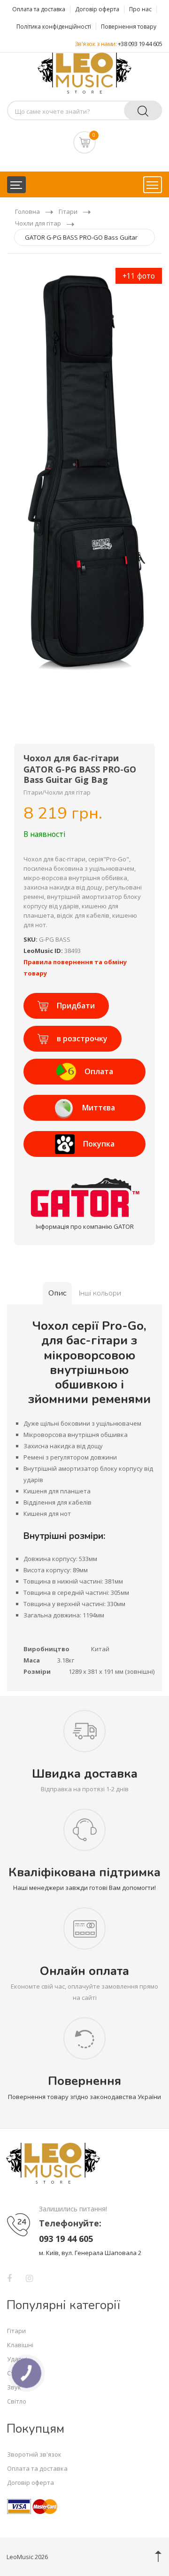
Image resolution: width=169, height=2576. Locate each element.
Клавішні (20, 2345)
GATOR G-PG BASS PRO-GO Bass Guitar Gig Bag (81, 239)
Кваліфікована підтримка (84, 1872)
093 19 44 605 (66, 2239)
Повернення (84, 2081)
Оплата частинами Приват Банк (85, 1075)
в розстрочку (82, 1038)
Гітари (68, 211)
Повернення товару (129, 27)
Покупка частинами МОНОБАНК (85, 1148)
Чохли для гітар (38, 223)
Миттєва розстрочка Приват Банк (84, 1112)
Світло (17, 2401)
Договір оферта (97, 9)
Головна (27, 211)
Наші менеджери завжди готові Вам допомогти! (84, 1888)
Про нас (140, 9)
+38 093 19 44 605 (140, 44)
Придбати (76, 1006)
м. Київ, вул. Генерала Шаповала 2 (90, 2253)
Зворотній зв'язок (34, 2454)
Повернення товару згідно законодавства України (84, 2097)
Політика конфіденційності (54, 27)
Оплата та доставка (39, 9)
